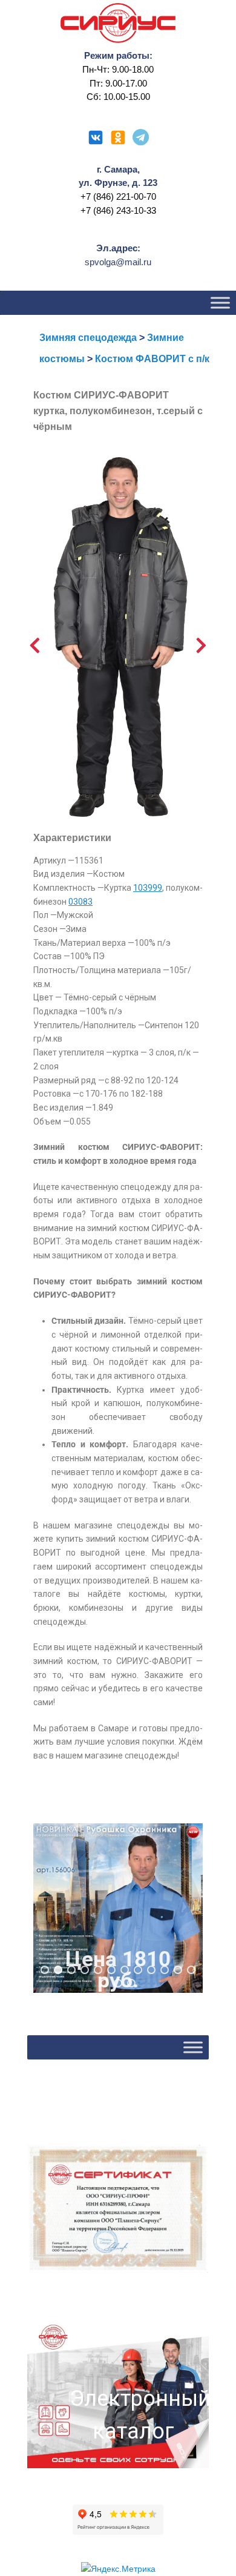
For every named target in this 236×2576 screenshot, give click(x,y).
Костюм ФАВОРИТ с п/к (152, 359)
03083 (80, 902)
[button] (118, 1908)
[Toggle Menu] (220, 302)
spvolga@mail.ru (118, 262)
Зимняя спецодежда (88, 338)
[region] (118, 1908)
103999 (148, 888)
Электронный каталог (133, 2415)
